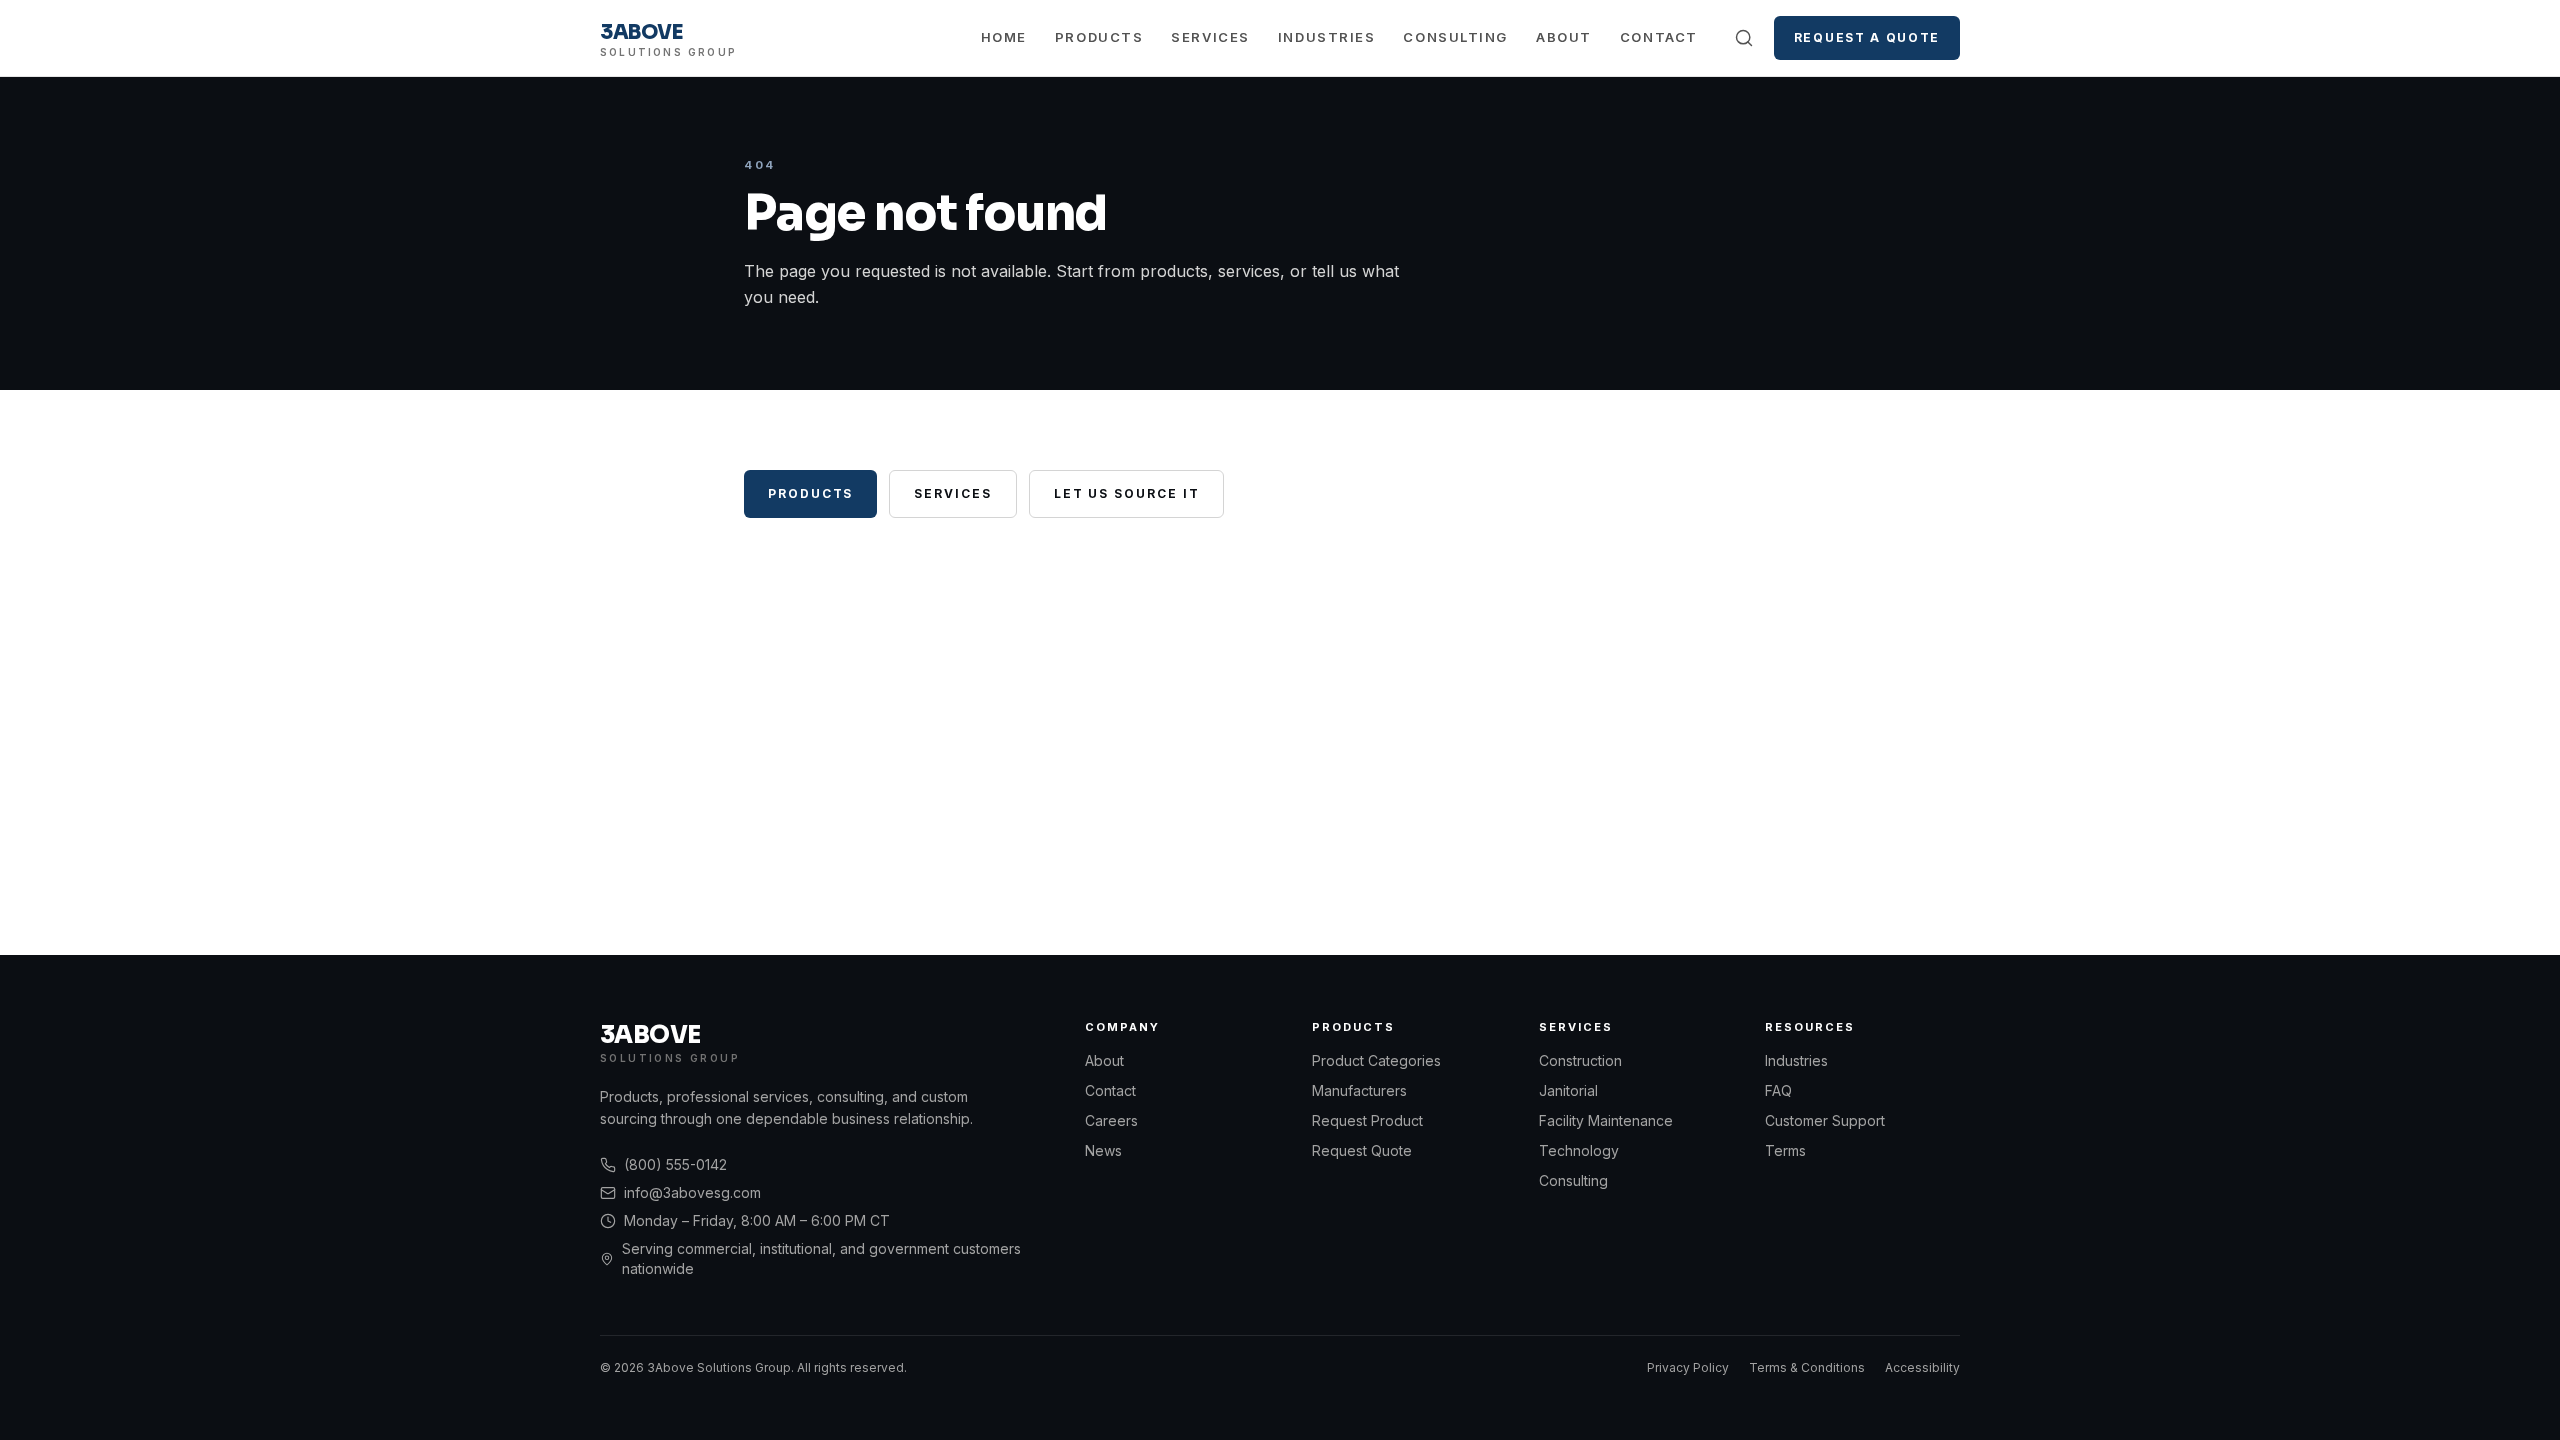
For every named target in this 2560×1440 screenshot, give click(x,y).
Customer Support (1825, 1120)
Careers (1111, 1120)
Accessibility (1922, 1367)
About (1564, 37)
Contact (1659, 37)
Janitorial (1568, 1090)
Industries (1327, 37)
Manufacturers (1359, 1090)
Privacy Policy (1688, 1367)
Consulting (1455, 37)
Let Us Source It (1127, 493)
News (1103, 1150)
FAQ (1778, 1090)
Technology (1579, 1150)
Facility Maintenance (1606, 1120)
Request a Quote (1867, 37)
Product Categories (1376, 1060)
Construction (1580, 1060)
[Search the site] (1744, 38)
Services (1210, 37)
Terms (1785, 1150)
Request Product (1367, 1120)
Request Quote (1362, 1150)
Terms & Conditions (1807, 1367)
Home (1004, 37)
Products (1099, 37)
